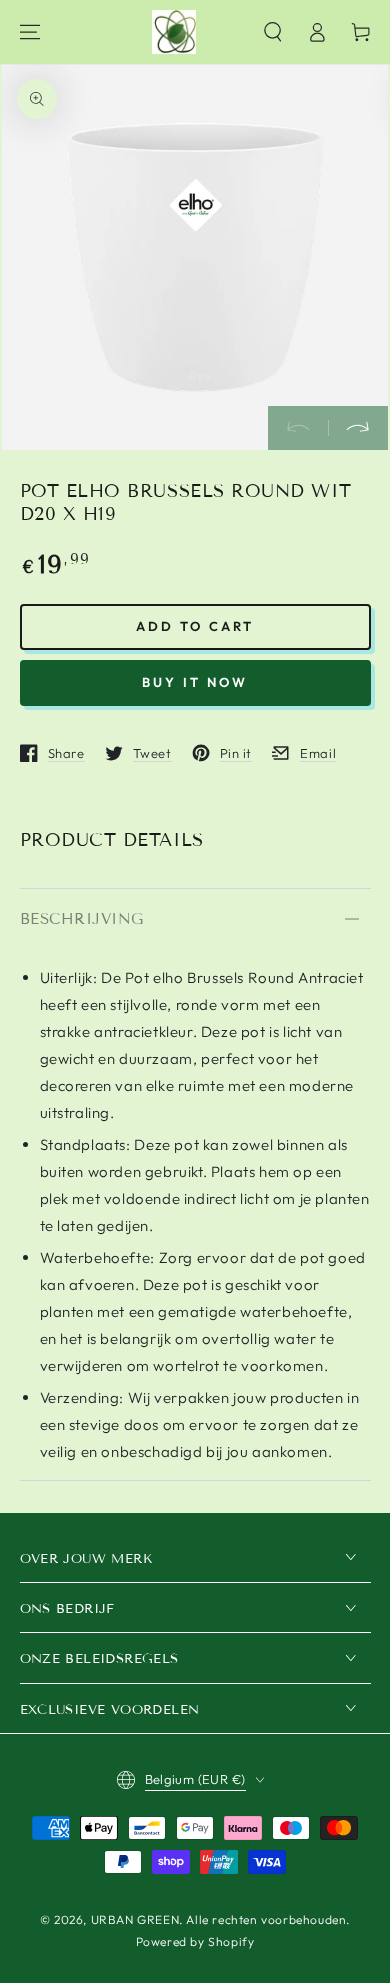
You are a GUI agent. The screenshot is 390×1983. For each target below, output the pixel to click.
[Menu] (30, 32)
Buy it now (195, 682)
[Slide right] (358, 428)
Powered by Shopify (195, 1941)
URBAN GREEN (135, 1919)
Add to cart (195, 626)
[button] (273, 32)
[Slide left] (298, 428)
